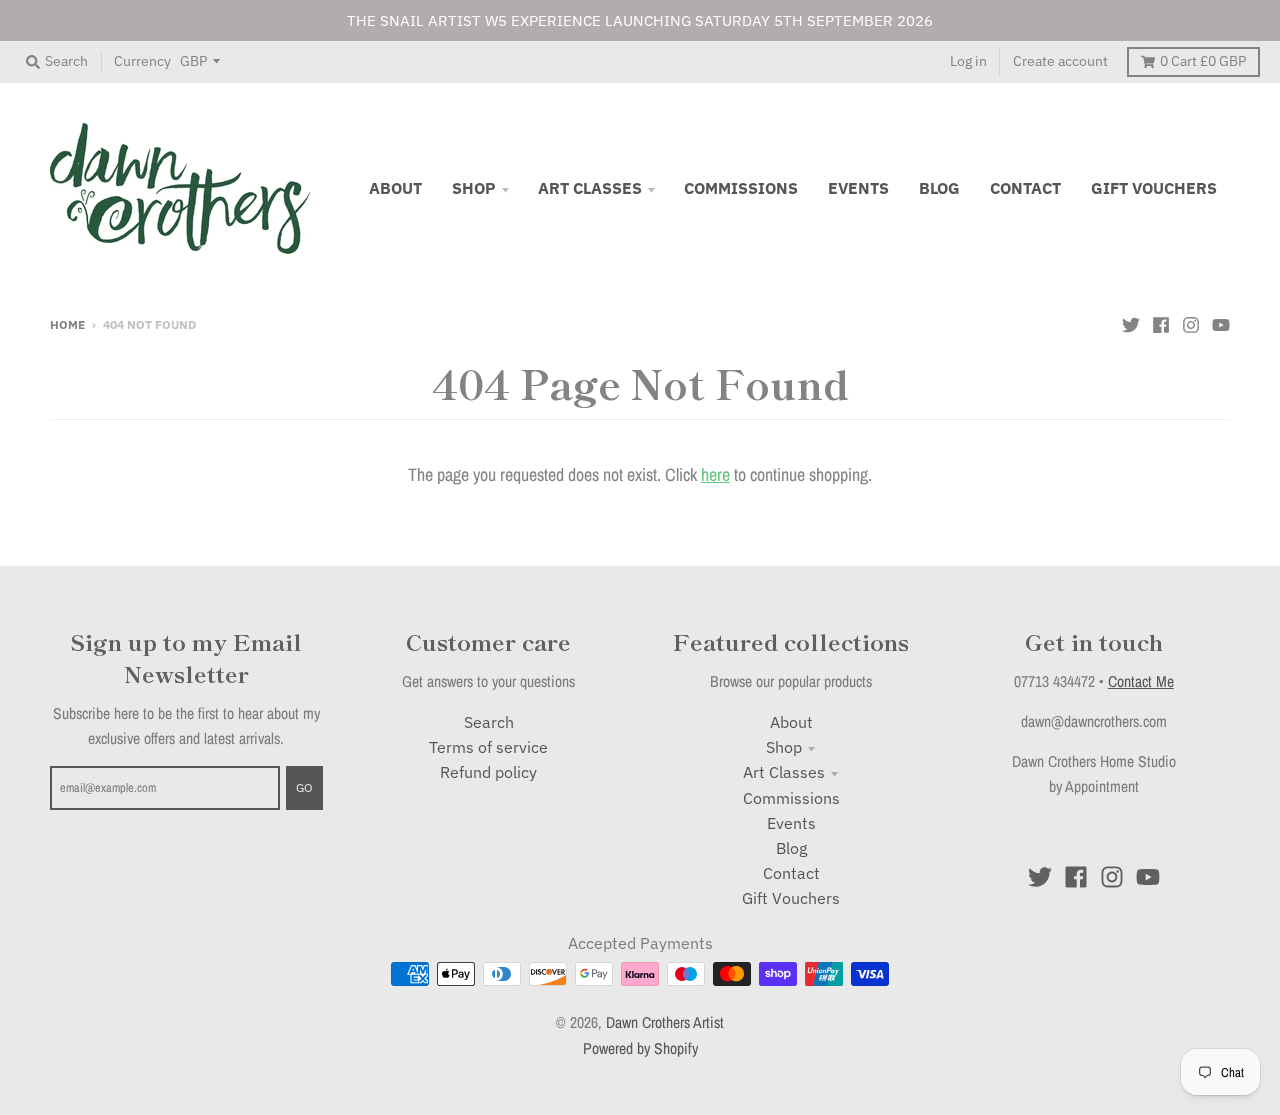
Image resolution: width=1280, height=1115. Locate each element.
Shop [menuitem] (474, 188)
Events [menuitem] (858, 188)
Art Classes (784, 772)
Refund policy (488, 772)
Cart (1203, 61)
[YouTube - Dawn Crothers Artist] (1221, 323)
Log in (968, 61)
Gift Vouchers (791, 898)
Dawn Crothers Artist (665, 1022)
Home (67, 324)
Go (304, 787)
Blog (791, 848)
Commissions (791, 798)
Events (791, 823)
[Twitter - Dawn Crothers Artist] (1131, 323)
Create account (1060, 61)
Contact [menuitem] (1025, 188)
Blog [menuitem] (939, 188)
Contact (791, 873)
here (715, 474)
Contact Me (1141, 681)
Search (489, 722)
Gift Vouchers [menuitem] (1154, 188)
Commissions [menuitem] (741, 188)
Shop (784, 747)
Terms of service (488, 747)
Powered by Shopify (640, 1048)
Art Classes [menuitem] (590, 188)
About (791, 722)
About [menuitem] (395, 188)
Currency (142, 61)
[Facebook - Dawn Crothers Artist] (1161, 323)
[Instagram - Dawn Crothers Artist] (1191, 323)
